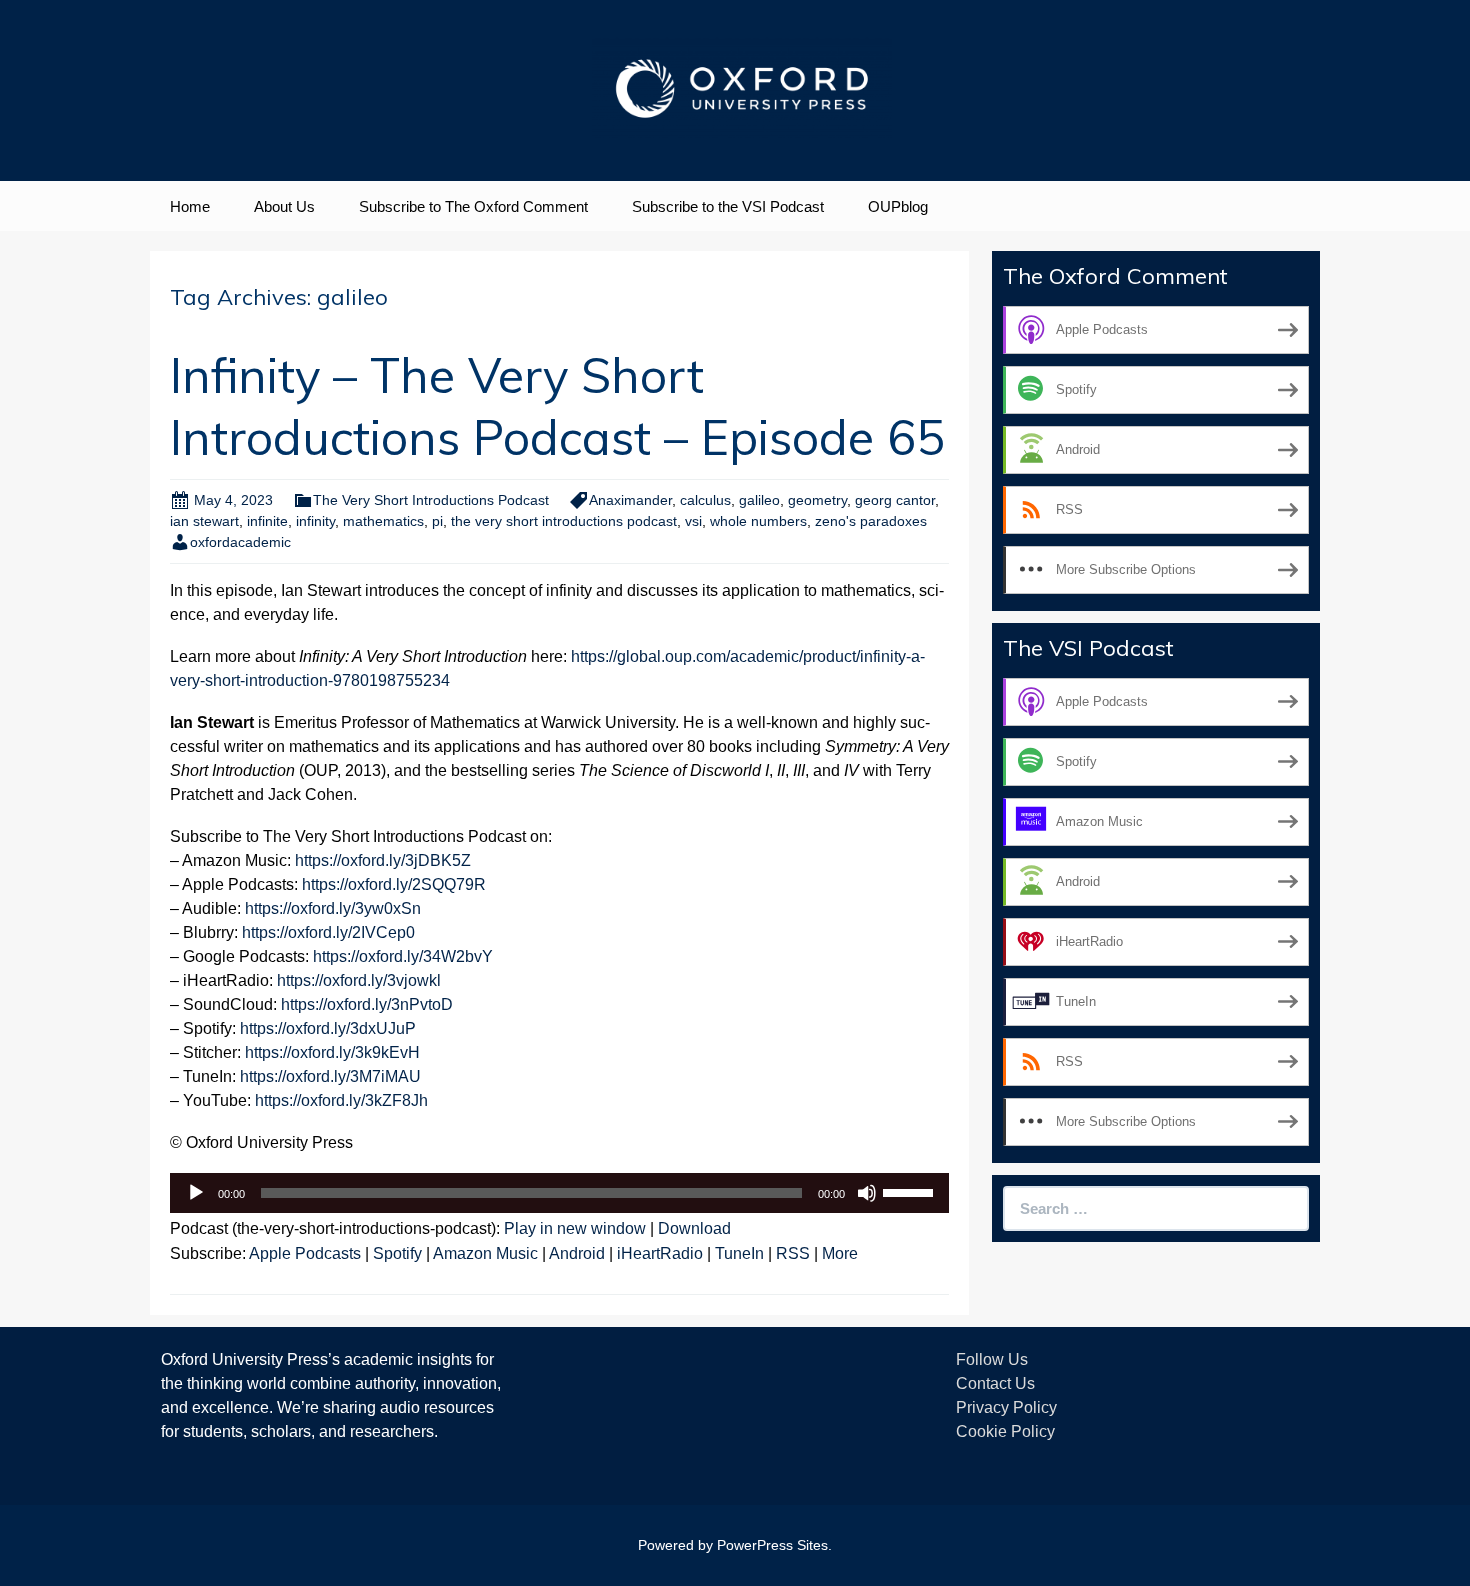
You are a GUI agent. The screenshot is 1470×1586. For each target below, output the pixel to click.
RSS (793, 1253)
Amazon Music (485, 1253)
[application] (559, 1193)
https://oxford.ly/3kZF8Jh (341, 1100)
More (840, 1253)
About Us (284, 206)
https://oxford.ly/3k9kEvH (332, 1052)
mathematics (383, 521)
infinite (267, 521)
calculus (705, 500)
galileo (759, 500)
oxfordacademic (240, 542)
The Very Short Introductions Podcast (431, 500)
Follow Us (992, 1359)
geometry (817, 500)
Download (694, 1228)
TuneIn (739, 1253)
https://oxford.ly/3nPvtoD (367, 1004)
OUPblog (898, 206)
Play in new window (575, 1228)
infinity (315, 521)
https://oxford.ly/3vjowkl (359, 980)
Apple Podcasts (305, 1253)
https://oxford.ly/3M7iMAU (330, 1076)
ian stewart (204, 521)
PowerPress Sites (772, 1545)
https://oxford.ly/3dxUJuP (328, 1028)
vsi (693, 521)
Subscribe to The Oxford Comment (473, 206)
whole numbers (758, 521)
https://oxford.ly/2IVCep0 (328, 932)
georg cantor (895, 500)
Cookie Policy (1005, 1431)
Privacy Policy (1006, 1407)
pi (437, 521)
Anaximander (630, 500)
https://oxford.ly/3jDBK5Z (383, 860)
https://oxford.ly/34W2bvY (403, 956)
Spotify (397, 1253)
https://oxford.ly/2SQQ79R (394, 884)
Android (577, 1253)
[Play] (196, 1193)
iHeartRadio (660, 1253)
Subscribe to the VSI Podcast (728, 206)
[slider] (911, 1191)
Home (190, 206)
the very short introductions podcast (564, 521)
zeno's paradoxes (871, 521)
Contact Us (995, 1383)
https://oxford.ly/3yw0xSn (333, 908)
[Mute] (867, 1193)
